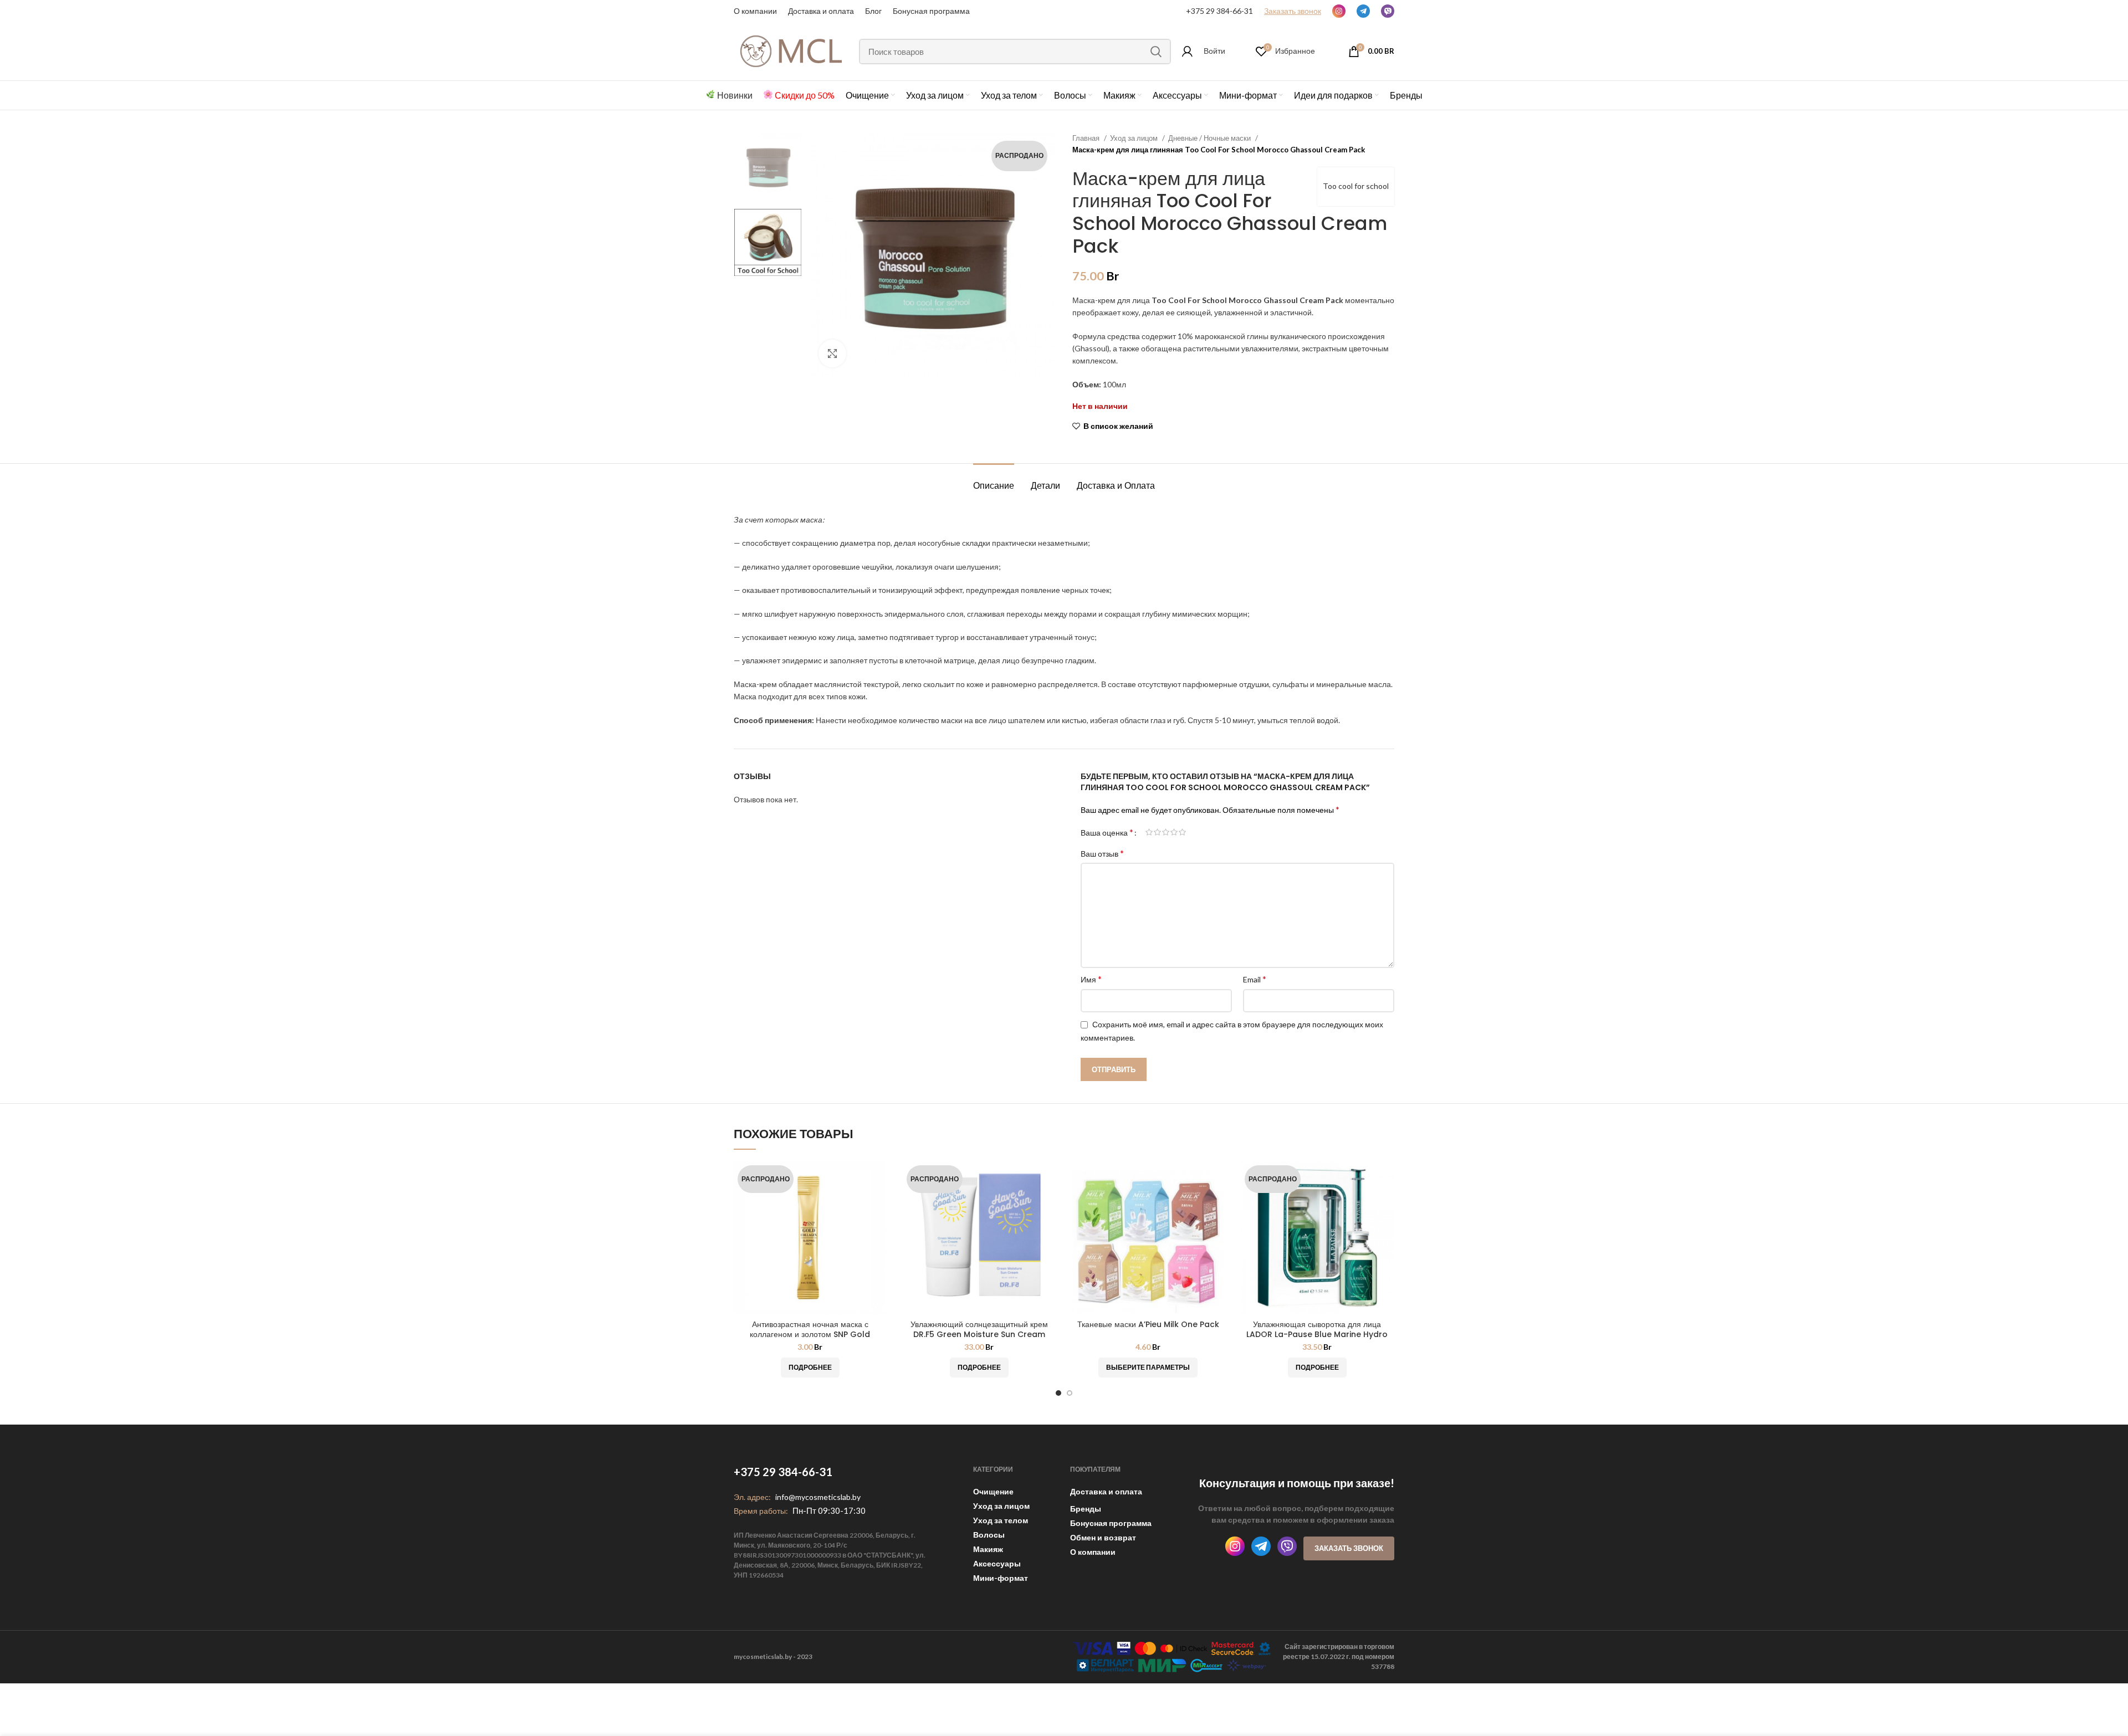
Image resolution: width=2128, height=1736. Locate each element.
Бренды (1086, 1509)
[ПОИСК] (1156, 52)
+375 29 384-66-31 (1219, 11)
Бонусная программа (931, 11)
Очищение (993, 1491)
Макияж (988, 1549)
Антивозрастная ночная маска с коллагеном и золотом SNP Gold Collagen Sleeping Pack (810, 1334)
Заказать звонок (1349, 1548)
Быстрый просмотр (878, 1179)
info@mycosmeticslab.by (818, 1497)
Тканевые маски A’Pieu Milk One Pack (1148, 1324)
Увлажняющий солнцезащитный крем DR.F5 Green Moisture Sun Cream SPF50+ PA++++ (979, 1334)
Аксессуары (997, 1563)
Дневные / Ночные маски (1210, 138)
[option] (768, 167)
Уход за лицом (1135, 138)
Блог (873, 11)
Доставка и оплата (1106, 1491)
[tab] (994, 480)
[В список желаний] (878, 1204)
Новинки (735, 95)
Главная (1087, 138)
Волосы (989, 1535)
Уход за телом (1001, 1520)
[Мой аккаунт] (1187, 52)
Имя (1091, 979)
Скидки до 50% (805, 95)
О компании (755, 11)
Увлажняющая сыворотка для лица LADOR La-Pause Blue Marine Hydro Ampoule (1317, 1334)
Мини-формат (1001, 1578)
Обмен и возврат (1103, 1537)
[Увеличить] (832, 354)
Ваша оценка (1107, 832)
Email (1255, 979)
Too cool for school (1356, 186)
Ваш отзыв (1102, 853)
